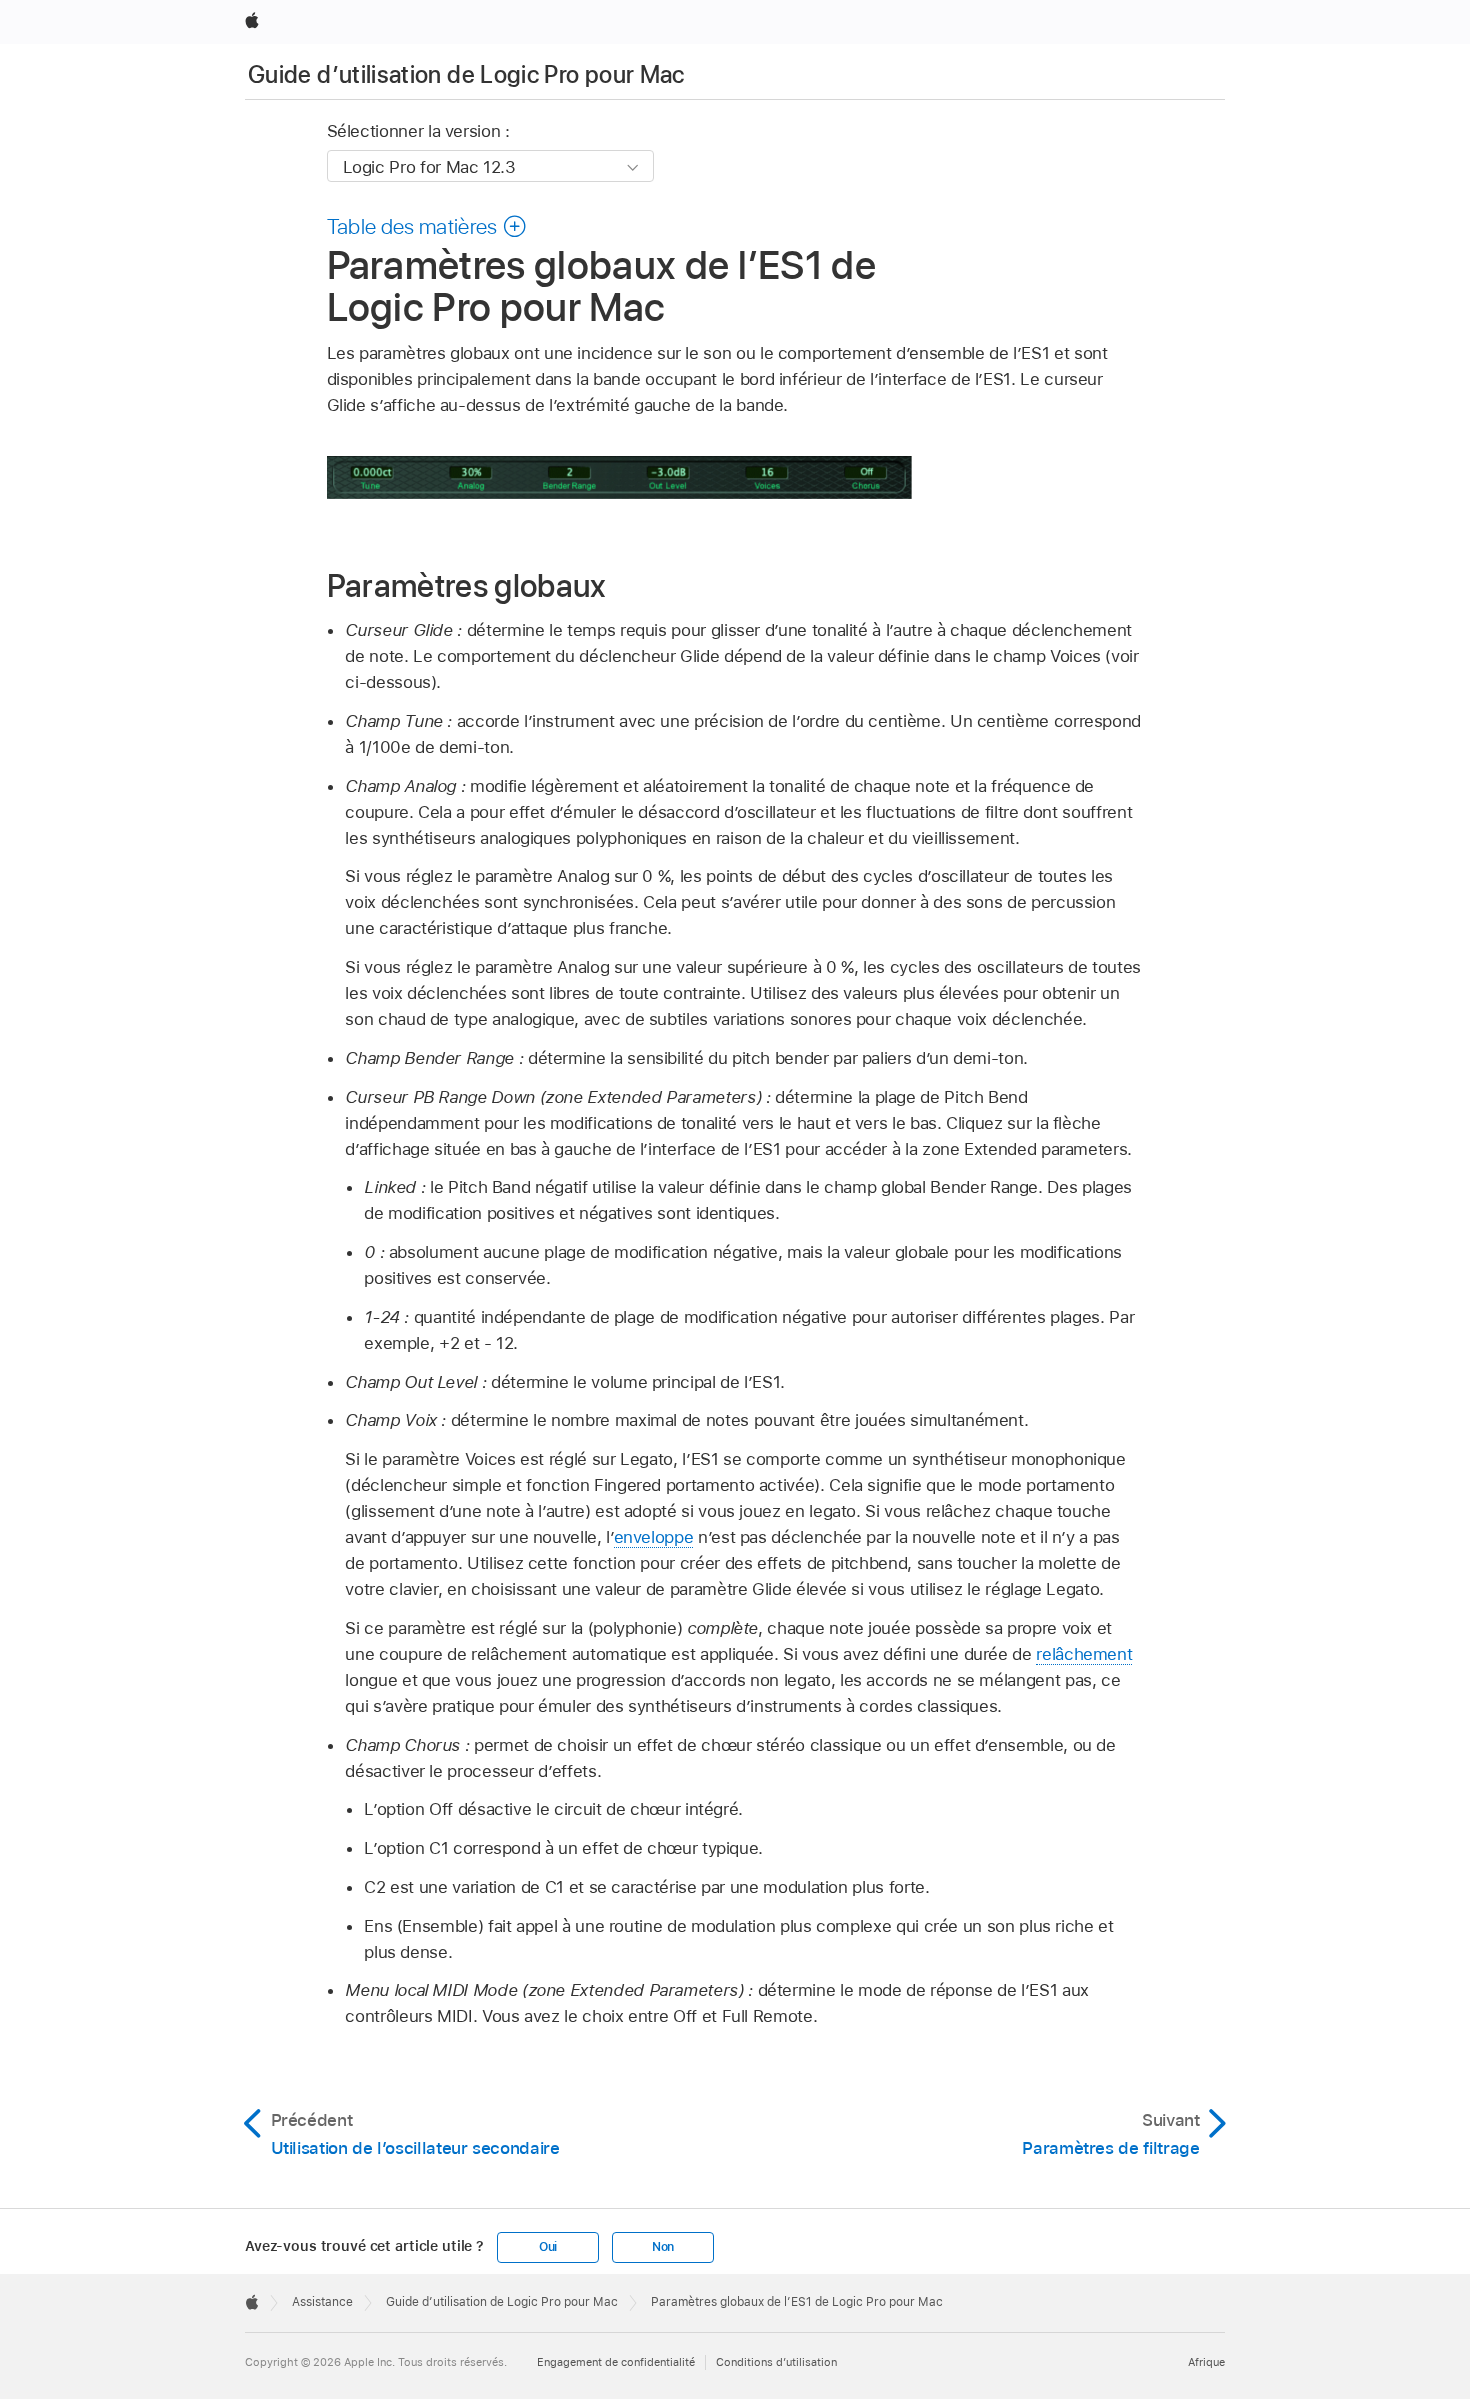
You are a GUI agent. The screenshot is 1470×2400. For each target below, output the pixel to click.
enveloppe (654, 1537)
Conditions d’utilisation (776, 2362)
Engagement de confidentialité (616, 2362)
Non (663, 2247)
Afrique (1206, 2362)
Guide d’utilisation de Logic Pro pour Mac (466, 74)
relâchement (1084, 1654)
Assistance (322, 2302)
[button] (427, 226)
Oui (548, 2247)
